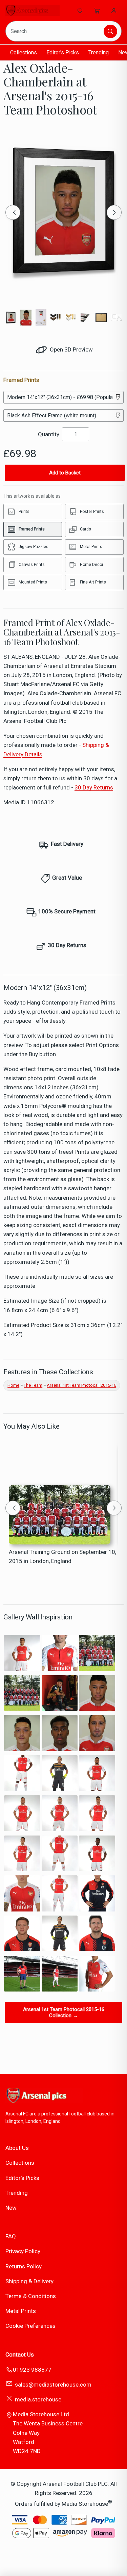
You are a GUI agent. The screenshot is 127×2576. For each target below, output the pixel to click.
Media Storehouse (85, 2503)
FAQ (11, 2236)
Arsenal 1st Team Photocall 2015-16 (81, 1385)
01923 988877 (32, 2370)
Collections (24, 53)
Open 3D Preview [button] (71, 349)
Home (13, 1385)
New (11, 2208)
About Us (17, 2148)
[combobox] (55, 31)
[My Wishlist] (80, 10)
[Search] (110, 31)
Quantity (49, 434)
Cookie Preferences (30, 2326)
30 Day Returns (94, 787)
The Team (33, 1385)
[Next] (114, 212)
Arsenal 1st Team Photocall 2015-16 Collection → (64, 2012)
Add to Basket (65, 473)
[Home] (33, 10)
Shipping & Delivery (29, 2281)
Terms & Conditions (31, 2296)
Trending (99, 53)
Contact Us (20, 2354)
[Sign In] (114, 10)
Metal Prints (21, 2311)
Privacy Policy (23, 2251)
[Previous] (13, 212)
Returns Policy (24, 2266)
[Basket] (97, 10)
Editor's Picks (63, 53)
